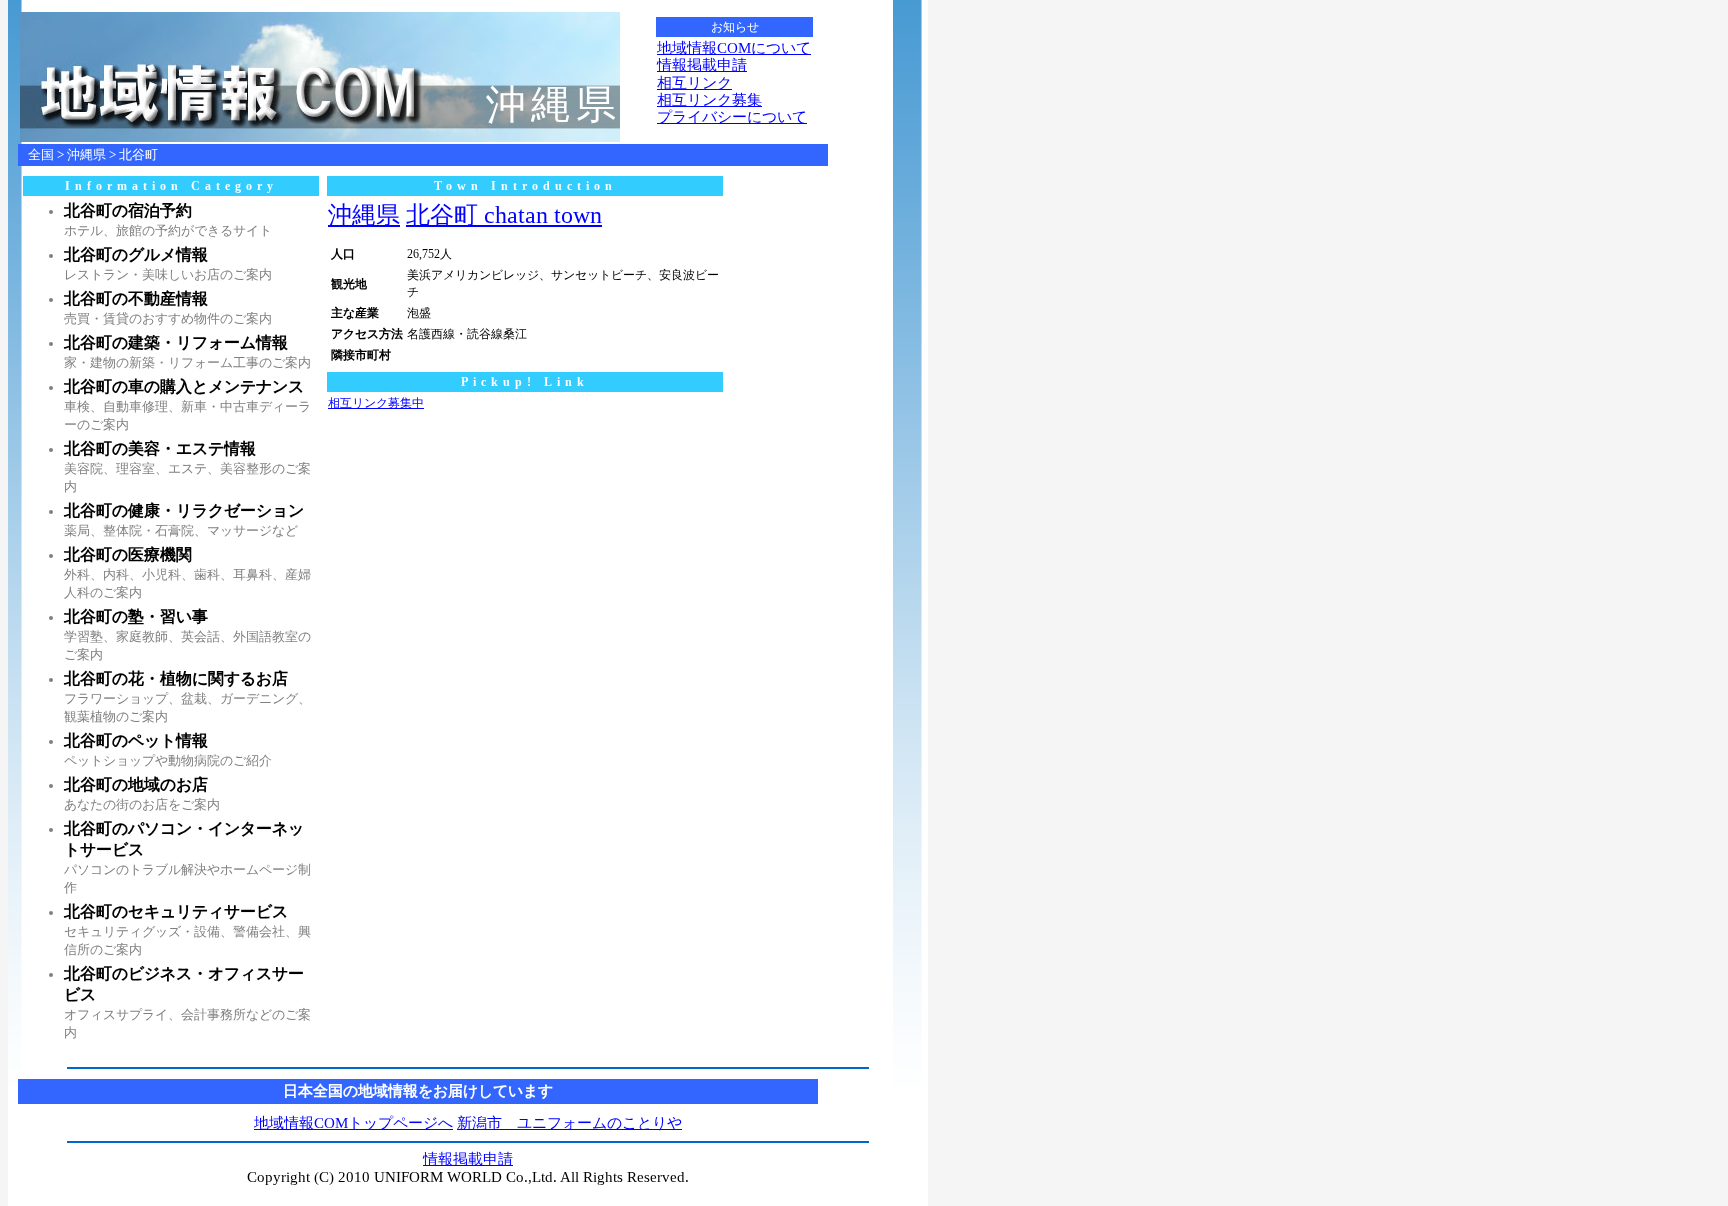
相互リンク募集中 (376, 403)
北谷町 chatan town (504, 215)
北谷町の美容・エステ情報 (160, 448)
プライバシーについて (732, 117)
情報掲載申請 (702, 65)
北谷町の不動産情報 (136, 298)
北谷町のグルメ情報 (136, 254)
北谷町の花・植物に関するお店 (176, 678)
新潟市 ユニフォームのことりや (569, 1123)
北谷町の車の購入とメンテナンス (184, 386)
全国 (41, 154)
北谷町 (138, 154)
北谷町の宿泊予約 (128, 210)
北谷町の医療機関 (128, 554)
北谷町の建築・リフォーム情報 (176, 342)
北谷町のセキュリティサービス (176, 911)
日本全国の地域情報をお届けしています (418, 1091)
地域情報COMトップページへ (353, 1123)
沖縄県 (86, 154)
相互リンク (694, 83)
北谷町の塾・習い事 (136, 616)
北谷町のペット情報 (136, 740)
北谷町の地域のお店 (136, 784)
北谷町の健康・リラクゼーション (184, 510)
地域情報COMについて (734, 48)
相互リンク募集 (709, 100)
